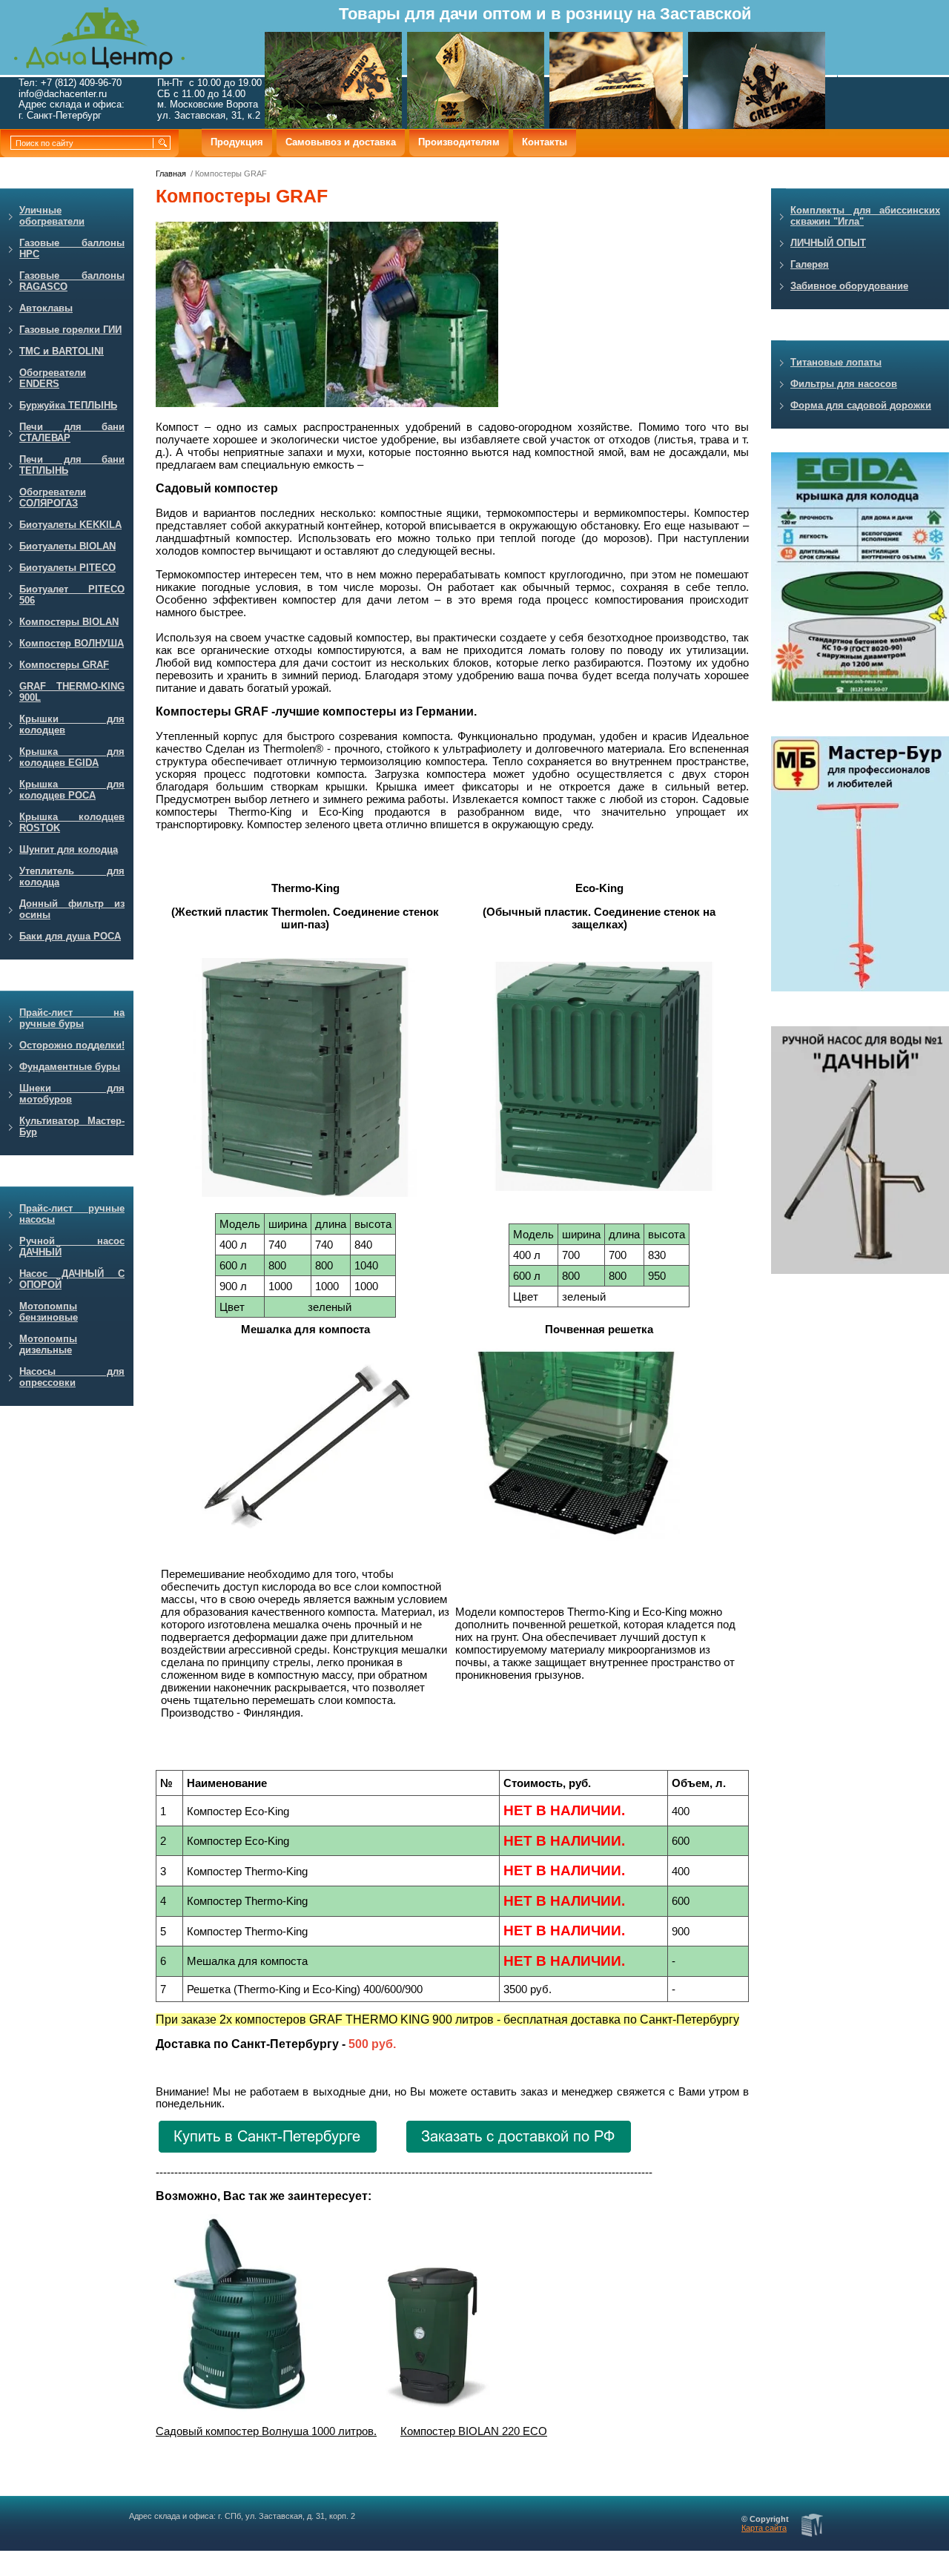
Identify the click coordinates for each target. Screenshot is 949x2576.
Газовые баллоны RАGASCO (72, 281)
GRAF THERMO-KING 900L (72, 692)
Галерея (810, 264)
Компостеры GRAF (64, 665)
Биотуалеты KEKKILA (70, 525)
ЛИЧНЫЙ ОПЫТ (828, 243)
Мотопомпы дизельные (48, 1344)
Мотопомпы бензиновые (49, 1312)
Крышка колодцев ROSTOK (72, 822)
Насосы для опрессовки (72, 1377)
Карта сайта (764, 2528)
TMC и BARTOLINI (62, 351)
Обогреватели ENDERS (53, 378)
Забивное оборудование (849, 286)
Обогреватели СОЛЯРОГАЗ (53, 498)
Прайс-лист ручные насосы (72, 1214)
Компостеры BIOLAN (69, 622)
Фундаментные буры (70, 1067)
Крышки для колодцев (72, 724)
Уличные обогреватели (52, 216)
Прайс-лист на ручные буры (72, 1018)
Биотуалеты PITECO (67, 568)
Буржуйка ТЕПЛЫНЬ (68, 405)
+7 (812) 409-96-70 (81, 83)
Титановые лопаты (836, 362)
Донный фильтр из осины (72, 909)
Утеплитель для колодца (72, 876)
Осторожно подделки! (72, 1045)
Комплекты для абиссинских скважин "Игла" (865, 216)
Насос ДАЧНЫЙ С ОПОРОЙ (72, 1279)
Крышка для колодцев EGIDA (72, 757)
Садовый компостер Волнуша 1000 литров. (266, 2431)
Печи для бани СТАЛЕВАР (72, 432)
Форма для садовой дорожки (861, 405)
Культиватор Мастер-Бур (72, 1126)
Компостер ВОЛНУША (72, 643)
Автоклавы (46, 308)
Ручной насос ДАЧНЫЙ (72, 1246)
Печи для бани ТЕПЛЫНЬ (72, 465)
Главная (171, 174)
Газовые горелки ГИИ (70, 330)
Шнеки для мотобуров (72, 1094)
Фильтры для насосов (844, 384)
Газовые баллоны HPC (72, 248)
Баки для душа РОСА (70, 936)
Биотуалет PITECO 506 (72, 595)
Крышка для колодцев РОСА (72, 790)
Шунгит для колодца (69, 849)
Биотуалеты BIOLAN (67, 546)
